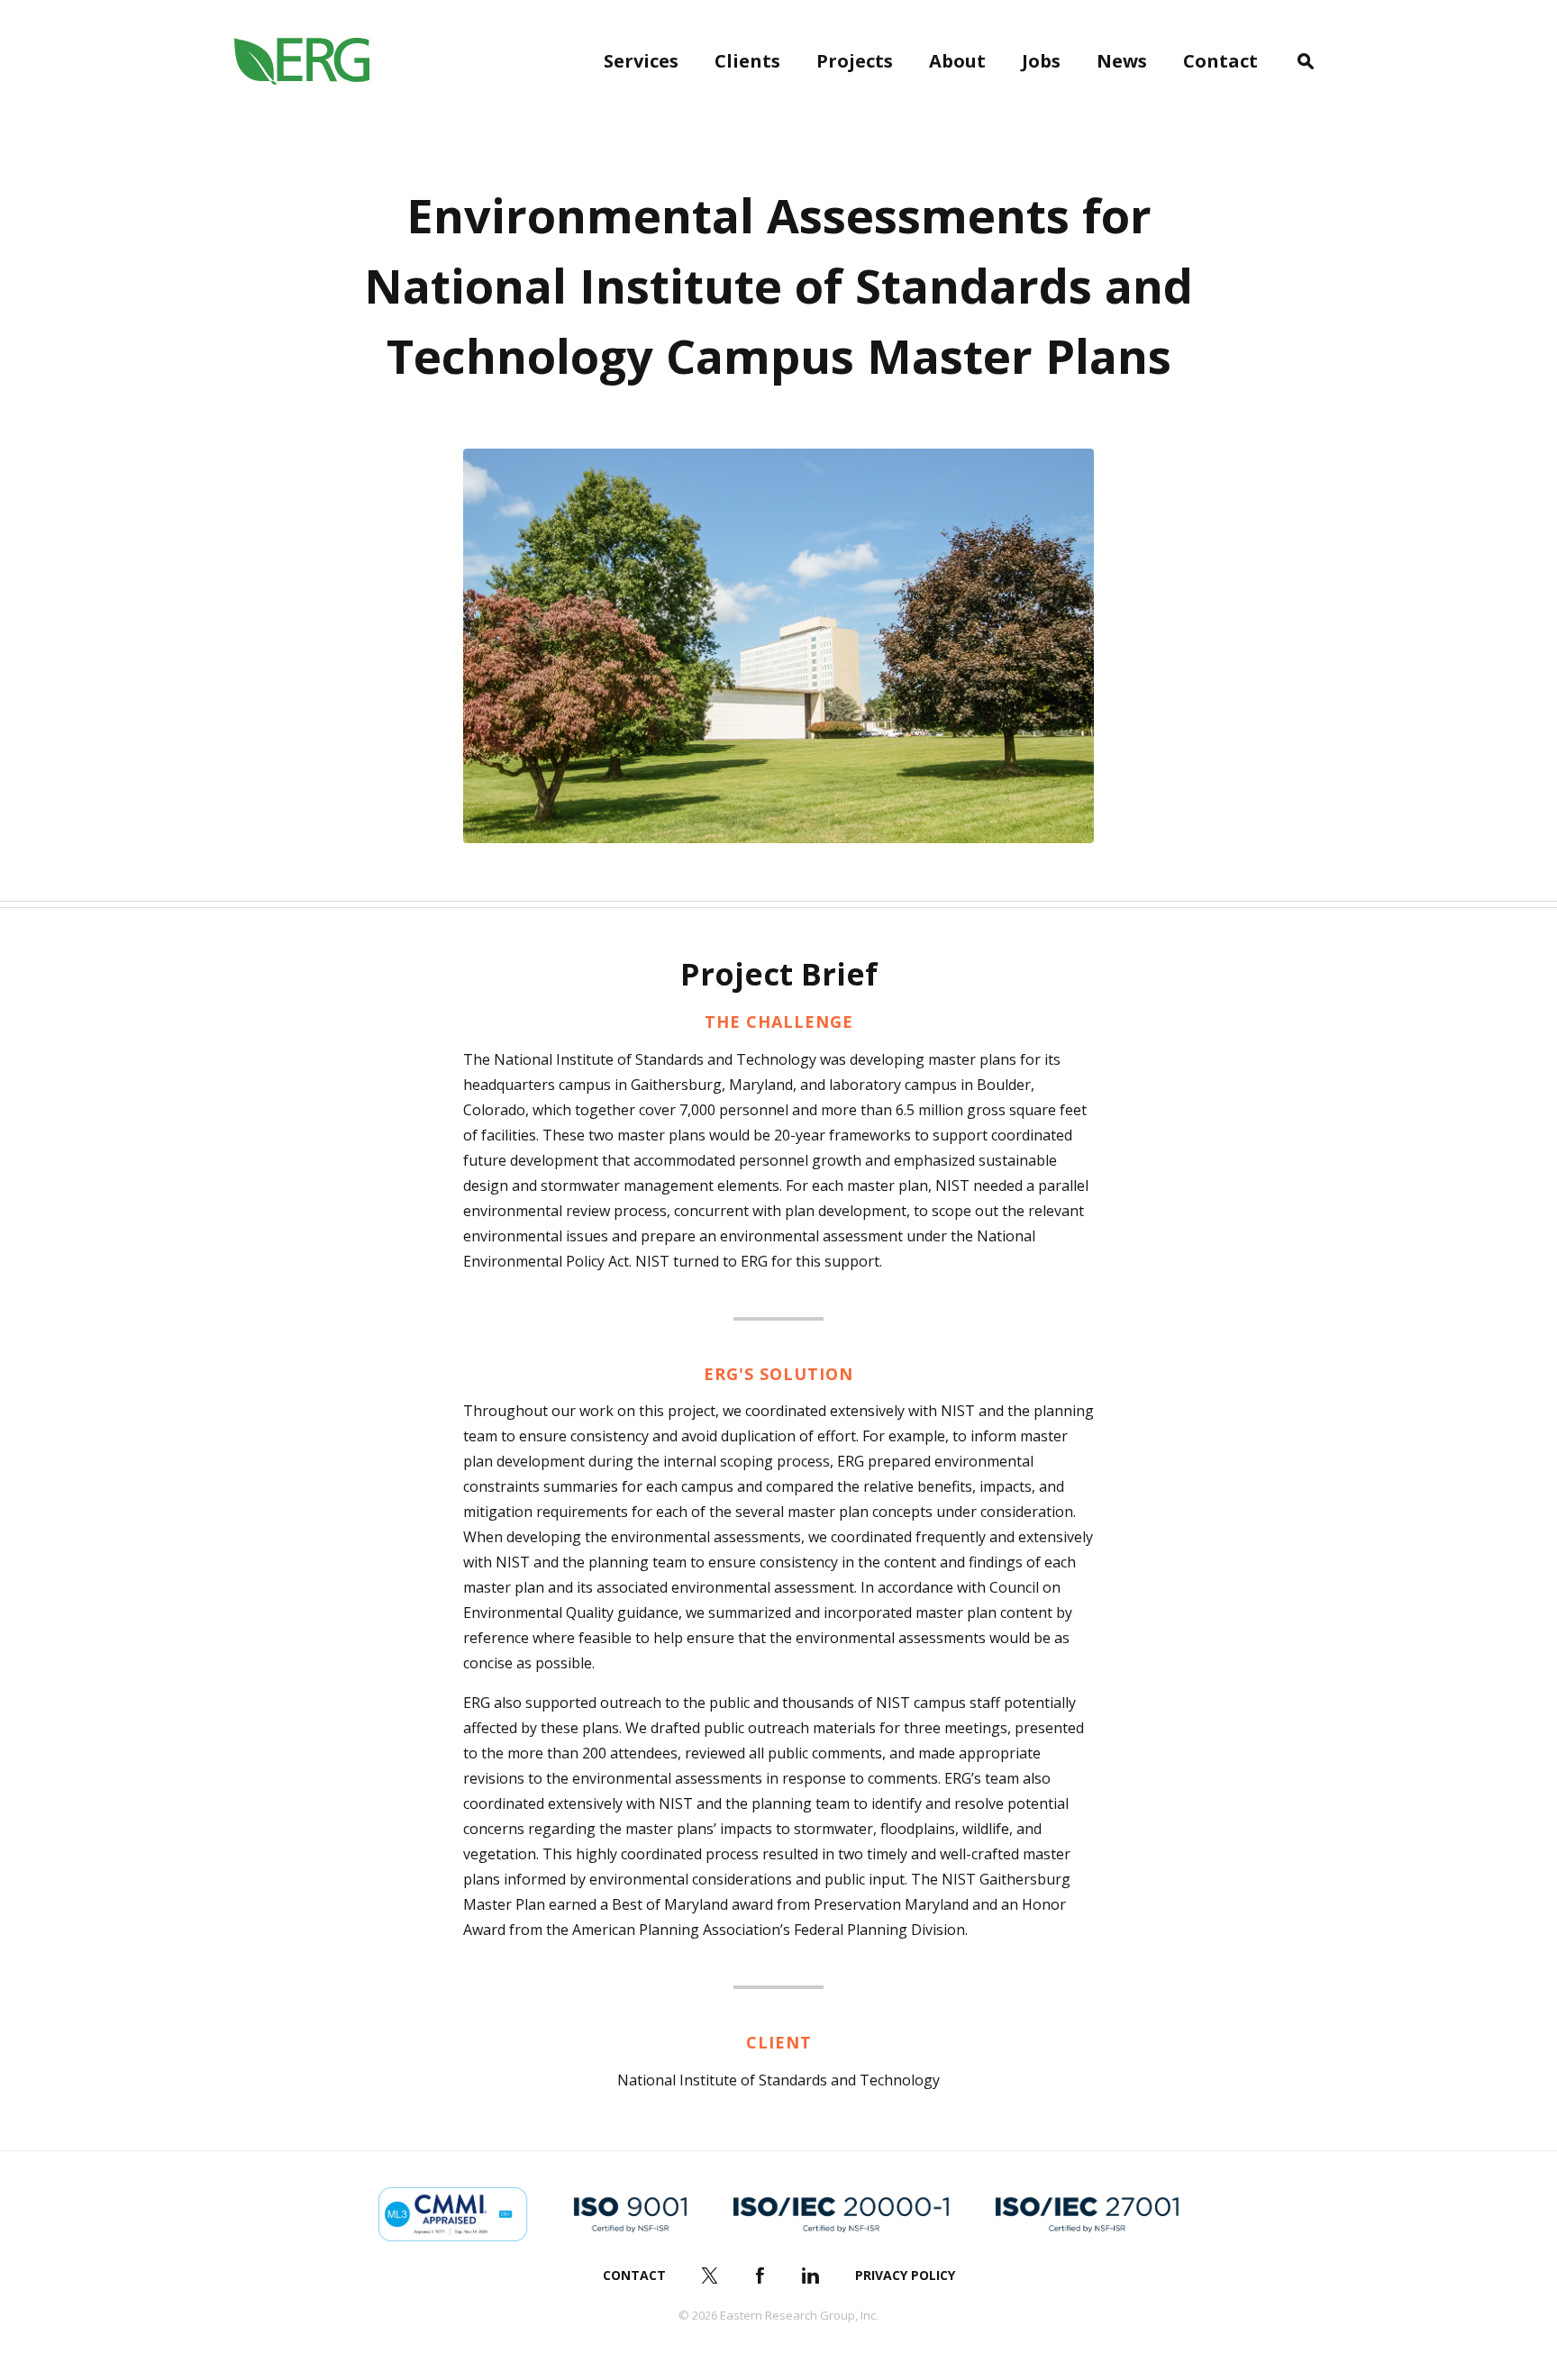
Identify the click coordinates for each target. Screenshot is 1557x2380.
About (957, 61)
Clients (747, 61)
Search (1306, 61)
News (1122, 61)
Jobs (1041, 61)
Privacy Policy (905, 2275)
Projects (855, 61)
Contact (1220, 61)
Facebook (760, 2276)
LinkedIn (811, 2276)
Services (641, 61)
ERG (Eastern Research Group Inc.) (302, 61)
